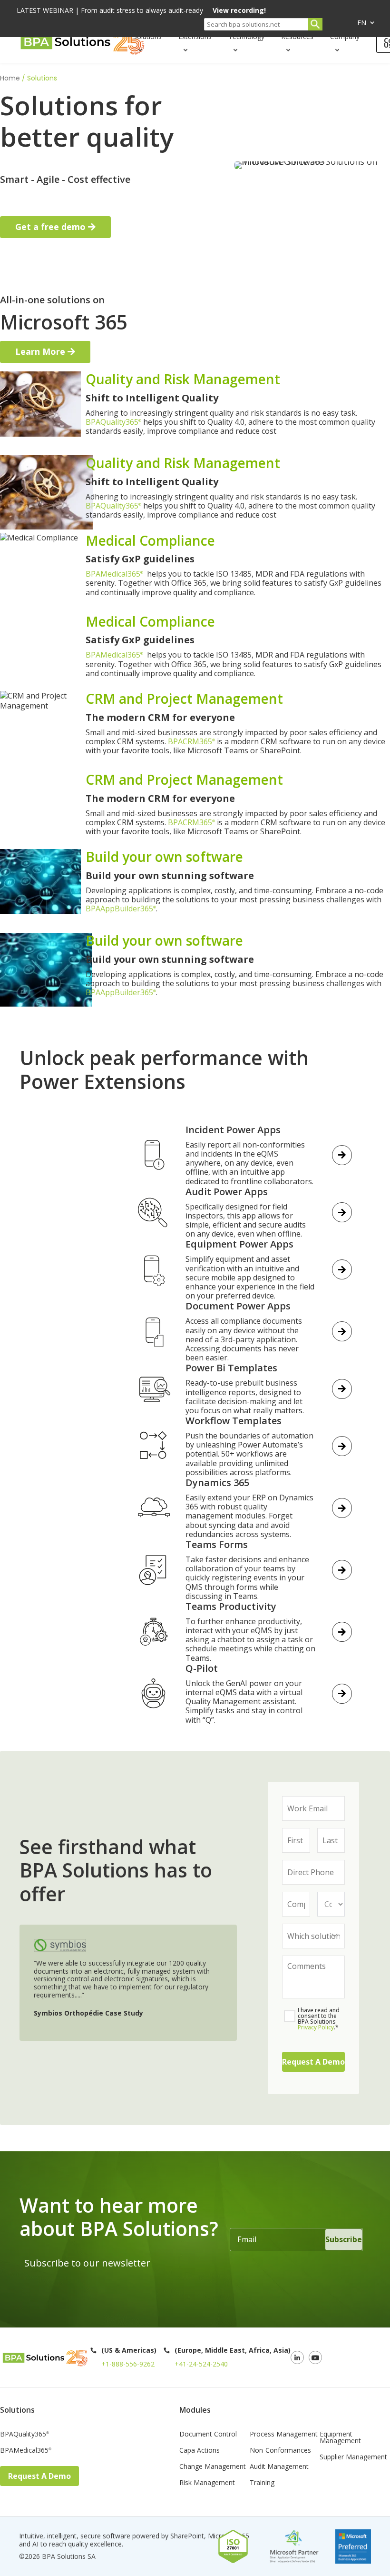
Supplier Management (353, 2457)
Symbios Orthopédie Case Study (88, 2013)
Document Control (208, 2435)
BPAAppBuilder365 (121, 909)
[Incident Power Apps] (73, 1302)
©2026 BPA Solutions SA (57, 2556)
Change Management (213, 2467)
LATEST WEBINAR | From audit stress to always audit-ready (141, 11)
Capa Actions (200, 2451)
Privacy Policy (316, 2027)
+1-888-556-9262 (128, 2364)
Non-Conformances (280, 2451)
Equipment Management (340, 2438)
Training (262, 2483)
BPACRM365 (191, 741)
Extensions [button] (195, 36)
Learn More (40, 351)
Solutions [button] (147, 36)
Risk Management (207, 2483)
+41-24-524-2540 (201, 2364)
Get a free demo (50, 227)
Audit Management (279, 2467)
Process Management (284, 2435)
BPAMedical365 (114, 574)
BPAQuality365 (113, 422)
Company (345, 36)
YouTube (315, 2357)
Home (10, 78)
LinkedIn (297, 2357)
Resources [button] (297, 36)
